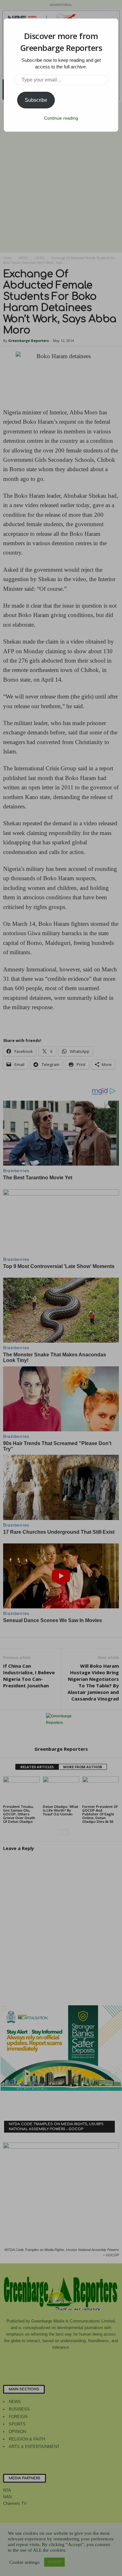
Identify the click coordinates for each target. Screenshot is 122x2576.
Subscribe (36, 100)
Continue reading (61, 118)
